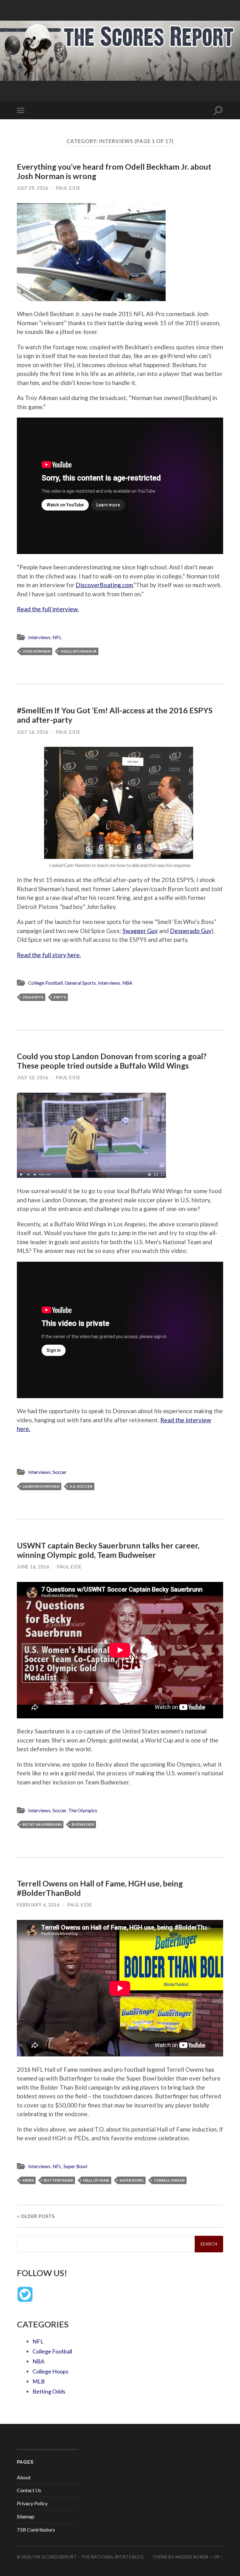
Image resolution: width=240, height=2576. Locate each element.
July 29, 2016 (32, 188)
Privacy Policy (32, 2503)
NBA (127, 983)
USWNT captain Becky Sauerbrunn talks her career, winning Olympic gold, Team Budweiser (108, 1550)
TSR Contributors (36, 2530)
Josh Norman (36, 651)
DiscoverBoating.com (104, 585)
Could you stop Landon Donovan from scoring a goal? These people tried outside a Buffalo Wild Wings (112, 1061)
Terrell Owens (169, 2180)
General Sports (80, 983)
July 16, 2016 (32, 732)
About (24, 2477)
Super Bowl (75, 2166)
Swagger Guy (140, 931)
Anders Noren (192, 2557)
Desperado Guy (191, 931)
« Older (36, 2216)
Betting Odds (49, 2391)
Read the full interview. (48, 609)
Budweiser (83, 1824)
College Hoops (50, 2371)
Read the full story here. (49, 955)
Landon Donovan (41, 1486)
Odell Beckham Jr (78, 651)
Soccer (60, 1472)
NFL (57, 637)
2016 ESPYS (33, 997)
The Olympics (83, 1810)
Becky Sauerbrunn (42, 1824)
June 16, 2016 (33, 1567)
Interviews (39, 637)
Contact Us (29, 2490)
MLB (39, 2381)
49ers (28, 2180)
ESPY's (60, 997)
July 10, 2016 (32, 1078)
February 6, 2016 (38, 1905)
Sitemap (26, 2516)
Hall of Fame (96, 2180)
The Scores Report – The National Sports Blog (88, 2557)
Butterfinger (58, 2180)
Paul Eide (68, 188)
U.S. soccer (81, 1486)
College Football (45, 983)
